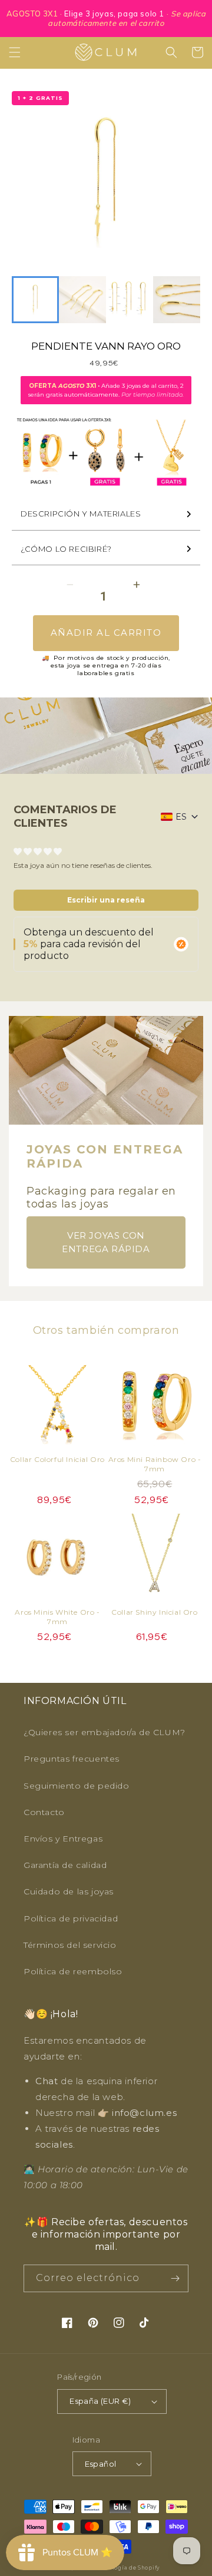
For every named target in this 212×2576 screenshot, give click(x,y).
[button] (15, 52)
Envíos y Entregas (63, 1839)
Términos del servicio (70, 1945)
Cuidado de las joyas (69, 1891)
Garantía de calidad (65, 1865)
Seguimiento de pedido (77, 1786)
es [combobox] (181, 817)
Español (101, 2464)
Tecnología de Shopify (127, 2568)
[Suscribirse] (175, 2278)
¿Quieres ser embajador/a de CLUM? (105, 1732)
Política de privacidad (71, 1918)
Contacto (44, 1812)
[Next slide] (185, 300)
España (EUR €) (100, 2401)
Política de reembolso (73, 1971)
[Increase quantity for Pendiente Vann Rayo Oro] (136, 584)
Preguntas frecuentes (72, 1759)
